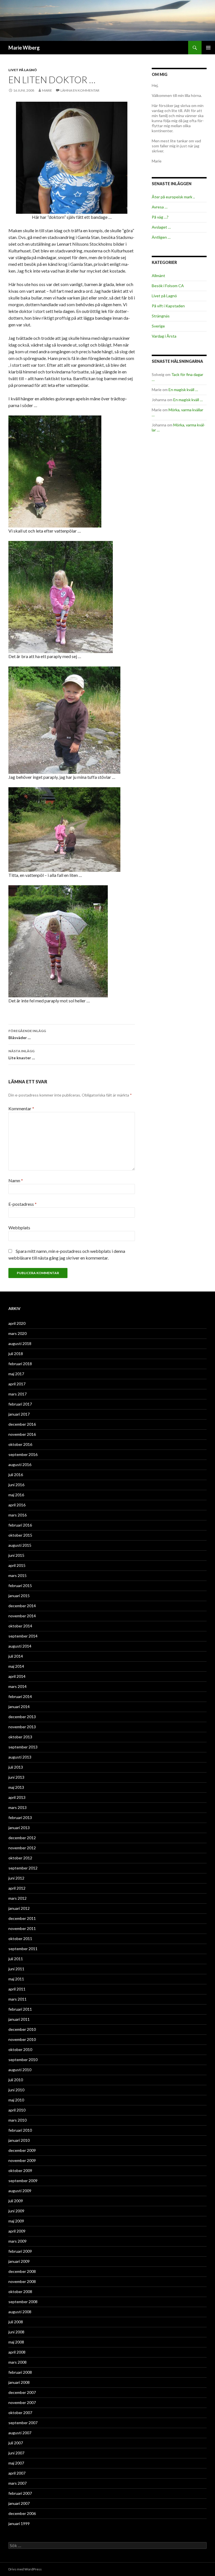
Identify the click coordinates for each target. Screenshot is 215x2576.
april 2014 (17, 1676)
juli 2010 (16, 2080)
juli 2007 (16, 2443)
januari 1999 (19, 2523)
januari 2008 (19, 2382)
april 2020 (17, 1323)
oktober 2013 (20, 1737)
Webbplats (19, 1227)
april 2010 (17, 2110)
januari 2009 (19, 2261)
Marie (47, 90)
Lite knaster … (22, 1054)
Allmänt (158, 276)
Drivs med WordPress (25, 2569)
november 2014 (22, 1616)
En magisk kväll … (183, 390)
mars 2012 (17, 1898)
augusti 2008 (20, 2312)
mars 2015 (17, 1575)
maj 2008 (16, 2342)
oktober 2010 (20, 2049)
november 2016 (22, 1434)
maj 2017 (16, 1374)
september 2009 (23, 2181)
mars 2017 (17, 1394)
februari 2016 (20, 1525)
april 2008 (17, 2352)
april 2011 (17, 1989)
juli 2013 (16, 1767)
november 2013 (22, 1727)
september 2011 (23, 1949)
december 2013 (22, 1717)
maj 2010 (16, 2100)
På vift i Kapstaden (168, 306)
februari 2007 (20, 2493)
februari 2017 (20, 1404)
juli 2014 (16, 1656)
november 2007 (22, 2402)
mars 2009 (17, 2241)
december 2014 (22, 1606)
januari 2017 (19, 1414)
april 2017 (17, 1384)
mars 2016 (17, 1515)
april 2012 (17, 1888)
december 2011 (22, 1918)
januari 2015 (19, 1596)
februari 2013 (20, 1817)
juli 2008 (16, 2322)
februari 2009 (20, 2251)
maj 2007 (16, 2463)
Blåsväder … (27, 1034)
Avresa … (160, 207)
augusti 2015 (20, 1545)
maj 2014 (16, 1666)
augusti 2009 (20, 2191)
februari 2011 (20, 2009)
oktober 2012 (20, 1858)
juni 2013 (16, 1777)
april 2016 (17, 1505)
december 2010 (22, 2029)
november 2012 (22, 1848)
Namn (16, 1180)
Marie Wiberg (24, 48)
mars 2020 (17, 1333)
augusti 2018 (20, 1343)
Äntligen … (161, 237)
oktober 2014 (20, 1626)
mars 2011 (17, 1999)
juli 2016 (16, 1475)
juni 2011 (16, 1969)
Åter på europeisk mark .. (173, 197)
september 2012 (23, 1868)
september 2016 (23, 1454)
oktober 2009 (20, 2170)
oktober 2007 (20, 2413)
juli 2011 (16, 1959)
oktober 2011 (20, 1939)
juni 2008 (16, 2332)
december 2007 (22, 2392)
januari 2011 (19, 2019)
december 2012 (22, 1838)
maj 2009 (16, 2221)
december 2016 (22, 1424)
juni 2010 (16, 2090)
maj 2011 (16, 1979)
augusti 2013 (20, 1757)
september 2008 (23, 2302)
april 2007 (17, 2473)
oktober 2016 (20, 1444)
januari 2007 (19, 2503)
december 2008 (22, 2271)
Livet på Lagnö (23, 70)
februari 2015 (20, 1586)
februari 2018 (20, 1364)
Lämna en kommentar (80, 90)
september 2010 (23, 2060)
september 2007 (23, 2423)
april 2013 (17, 1797)
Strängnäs (161, 316)
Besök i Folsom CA (168, 286)
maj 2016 (16, 1495)
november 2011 (22, 1928)
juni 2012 (16, 1878)
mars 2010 (17, 2120)
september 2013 (23, 1747)
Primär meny (208, 48)
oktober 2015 (20, 1535)
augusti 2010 (20, 2070)
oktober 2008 (20, 2292)
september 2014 (23, 1636)
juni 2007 (16, 2453)
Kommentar (21, 1108)
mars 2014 (17, 1686)
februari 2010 (20, 2130)
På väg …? (160, 217)
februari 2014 (20, 1696)
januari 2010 (19, 2140)
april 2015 (17, 1565)
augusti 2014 (20, 1646)
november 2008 (22, 2281)
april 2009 (17, 2231)
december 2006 (22, 2513)
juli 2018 (16, 1354)
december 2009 (22, 2150)
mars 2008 (17, 2362)
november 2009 (22, 2160)
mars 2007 (17, 2483)
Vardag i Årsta (164, 336)
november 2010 (22, 2039)
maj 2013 (16, 1787)
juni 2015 (16, 1555)
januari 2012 (19, 1908)
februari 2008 (20, 2372)
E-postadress (23, 1204)
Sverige (158, 326)
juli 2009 (16, 2201)
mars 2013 (17, 1807)
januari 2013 (19, 1828)
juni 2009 (16, 2211)
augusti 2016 (20, 1464)
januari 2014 (19, 1707)
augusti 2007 (20, 2433)
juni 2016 (16, 1485)
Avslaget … (161, 227)
